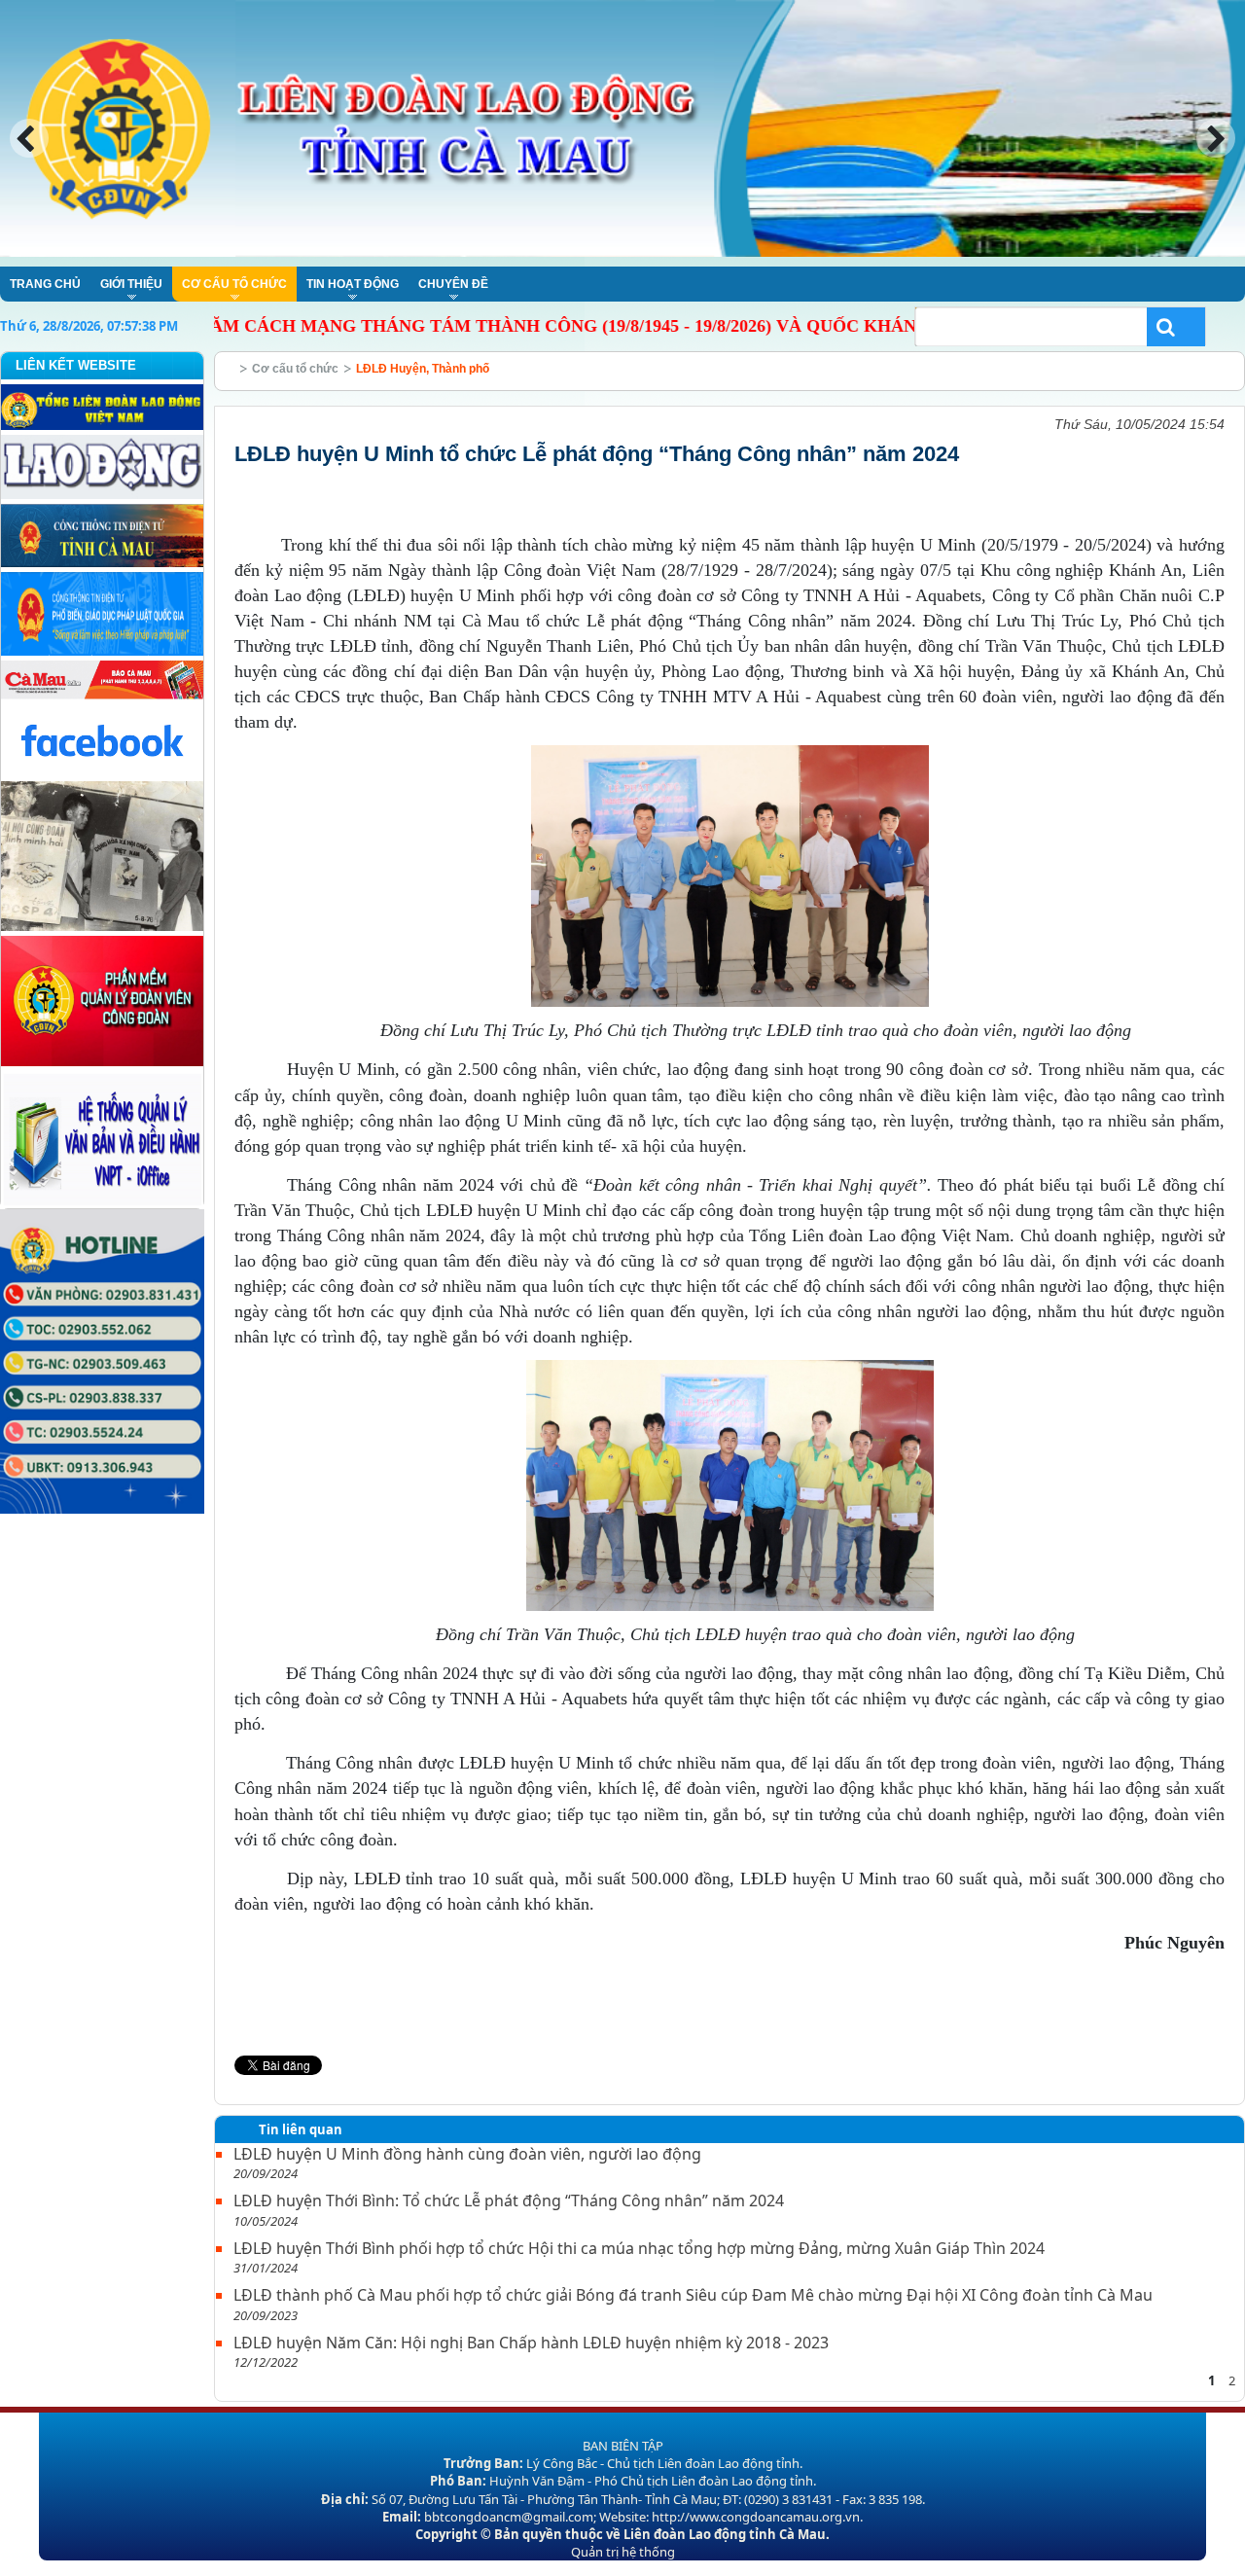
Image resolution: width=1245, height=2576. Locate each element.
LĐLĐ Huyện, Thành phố (423, 369)
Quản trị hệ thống (623, 2552)
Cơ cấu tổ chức (295, 369)
